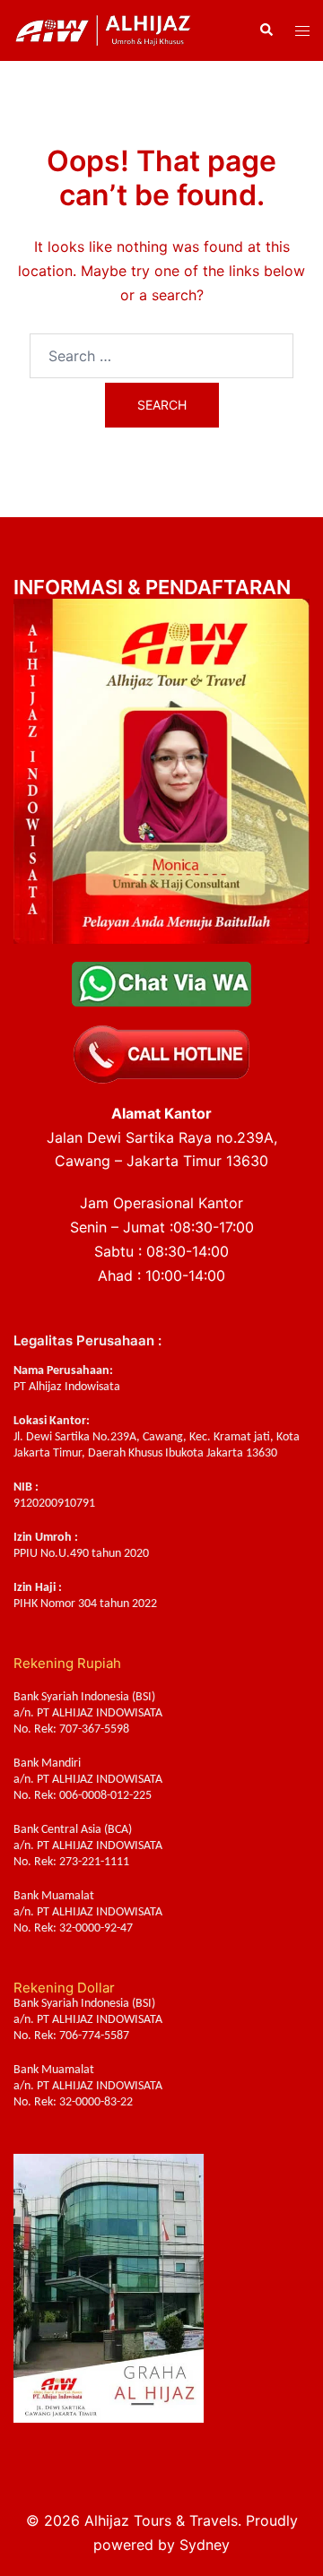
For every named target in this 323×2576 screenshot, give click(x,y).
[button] (266, 30)
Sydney (205, 2545)
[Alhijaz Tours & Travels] (103, 29)
